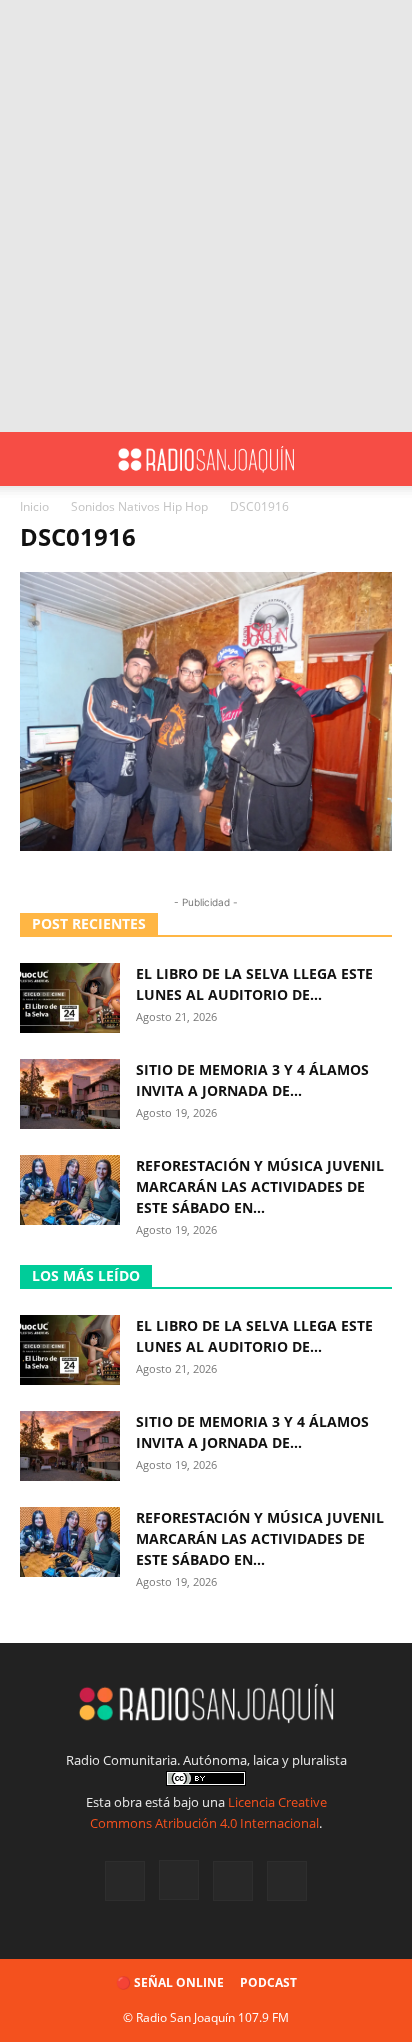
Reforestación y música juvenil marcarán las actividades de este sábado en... (260, 1186)
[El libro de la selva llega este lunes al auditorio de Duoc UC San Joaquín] (70, 998)
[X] (233, 1881)
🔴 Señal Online (170, 1982)
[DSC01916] (206, 845)
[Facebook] (125, 1881)
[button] (34, 459)
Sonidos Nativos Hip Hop (139, 506)
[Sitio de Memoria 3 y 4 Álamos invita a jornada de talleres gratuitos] (70, 1094)
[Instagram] (179, 1880)
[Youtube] (287, 1881)
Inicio (34, 506)
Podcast (268, 1982)
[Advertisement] (206, 216)
